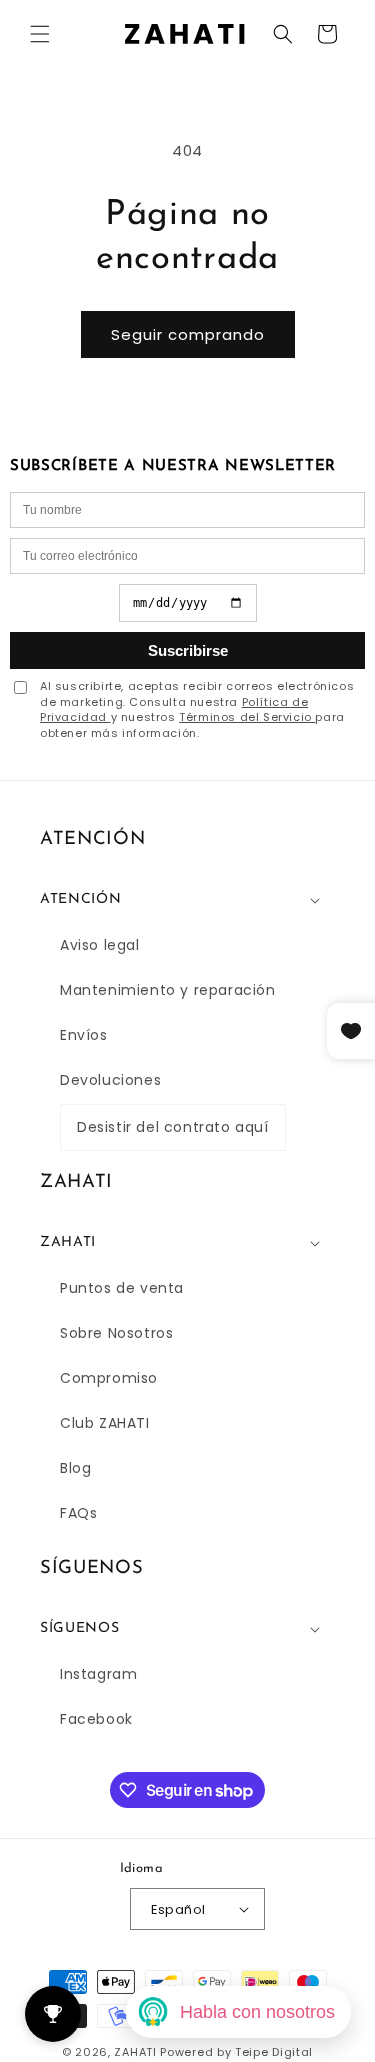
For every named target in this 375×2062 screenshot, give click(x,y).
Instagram (98, 1674)
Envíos (84, 1035)
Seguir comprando (188, 334)
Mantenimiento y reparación (168, 990)
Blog (75, 1468)
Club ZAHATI (105, 1423)
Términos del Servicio (247, 717)
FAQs (78, 1513)
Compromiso (109, 1378)
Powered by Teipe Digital (236, 2052)
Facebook (96, 1719)
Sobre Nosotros (116, 1333)
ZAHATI (135, 2052)
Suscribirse (188, 650)
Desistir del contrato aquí (173, 1127)
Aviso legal (100, 945)
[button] (40, 34)
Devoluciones (110, 1080)
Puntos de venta (122, 1288)
